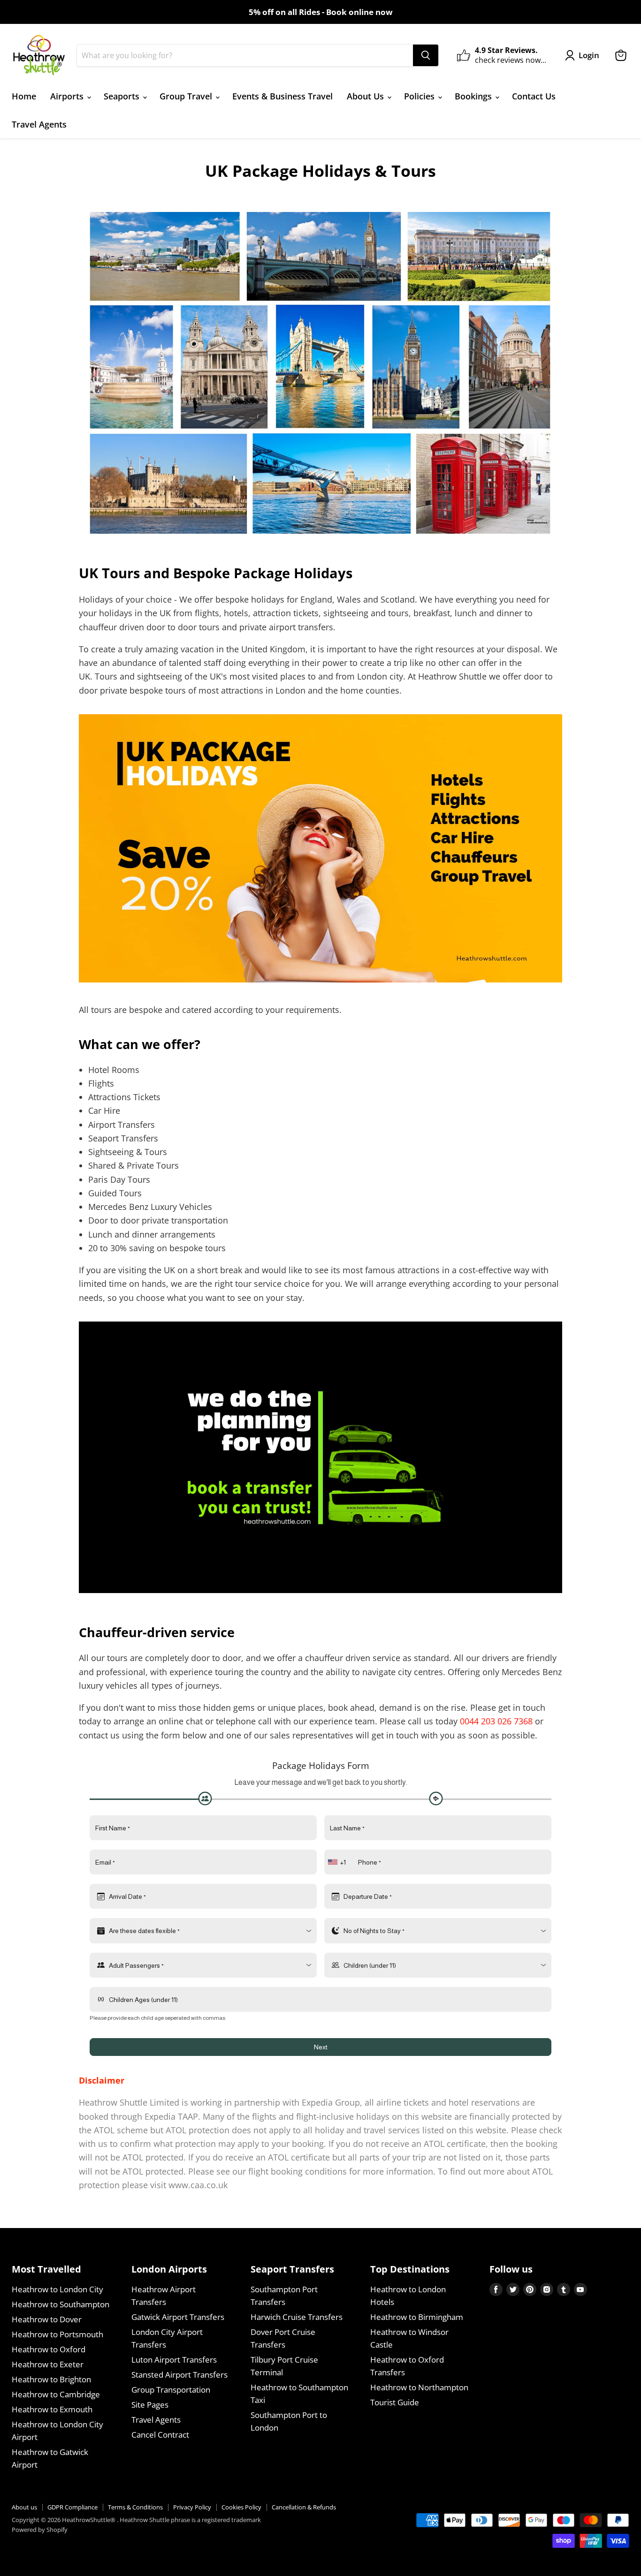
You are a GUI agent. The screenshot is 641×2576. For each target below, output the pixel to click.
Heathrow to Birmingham (417, 2317)
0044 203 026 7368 (496, 1721)
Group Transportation (171, 2390)
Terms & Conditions (135, 2507)
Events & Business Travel (282, 96)
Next (321, 2047)
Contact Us (534, 96)
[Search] (426, 55)
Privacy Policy (192, 2507)
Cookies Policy (241, 2507)
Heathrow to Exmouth (52, 2409)
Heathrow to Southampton (61, 2304)
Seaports (123, 96)
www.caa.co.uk (198, 2185)
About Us (366, 96)
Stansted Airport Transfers (179, 2375)
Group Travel (187, 96)
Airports (68, 96)
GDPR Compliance (72, 2507)
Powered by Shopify (40, 2530)
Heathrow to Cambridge (56, 2394)
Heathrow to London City (57, 2289)
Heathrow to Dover (47, 2319)
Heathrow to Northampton (419, 2387)
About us (24, 2507)
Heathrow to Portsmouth (57, 2334)
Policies (420, 96)
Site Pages (150, 2405)
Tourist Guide (395, 2402)
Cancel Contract (160, 2435)
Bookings (474, 96)
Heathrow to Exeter (48, 2364)
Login (589, 55)
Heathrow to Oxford (49, 2349)
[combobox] (338, 1862)
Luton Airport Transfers (174, 2360)
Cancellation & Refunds (304, 2507)
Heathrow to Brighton (51, 2379)
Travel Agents (39, 124)
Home (24, 96)
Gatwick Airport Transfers (178, 2317)
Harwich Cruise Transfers (297, 2317)
